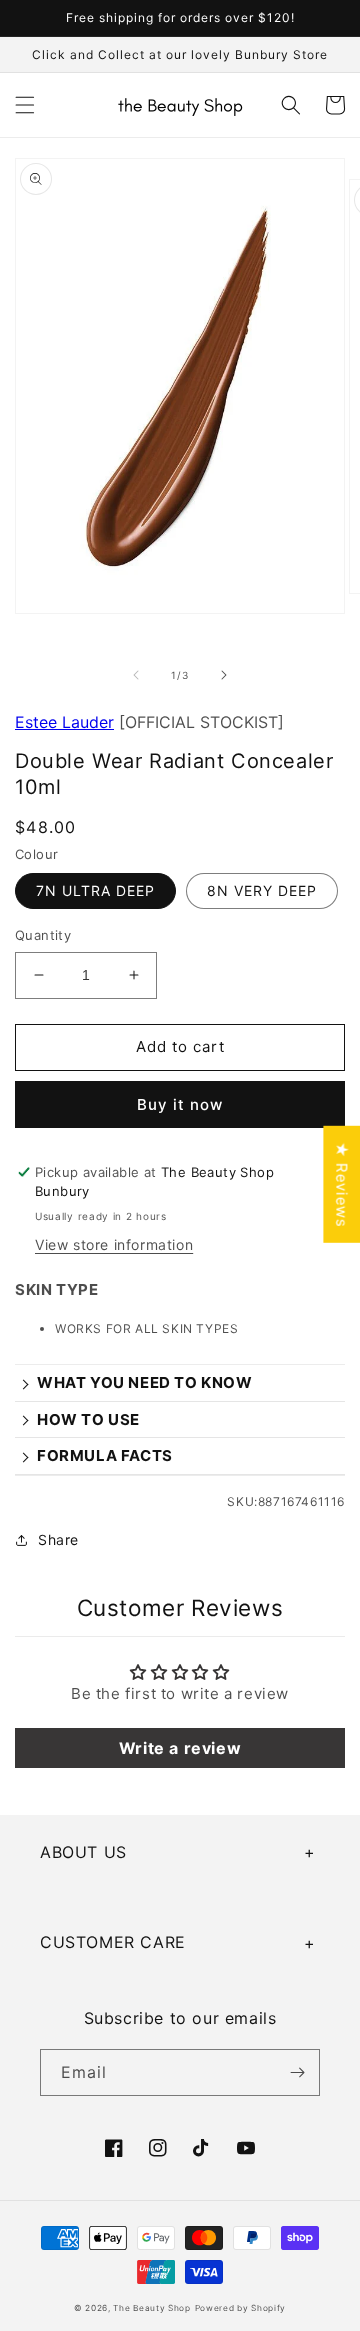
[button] (25, 105)
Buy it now (180, 1104)
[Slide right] (224, 675)
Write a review (180, 1748)
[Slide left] (136, 675)
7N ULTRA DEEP (95, 890)
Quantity (43, 935)
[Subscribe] (297, 2072)
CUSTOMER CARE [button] (113, 1942)
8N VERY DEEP (262, 890)
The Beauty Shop (152, 2308)
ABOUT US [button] (83, 1852)
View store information (114, 1244)
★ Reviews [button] (341, 1183)
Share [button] (58, 1539)
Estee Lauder (64, 722)
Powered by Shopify (241, 2308)
